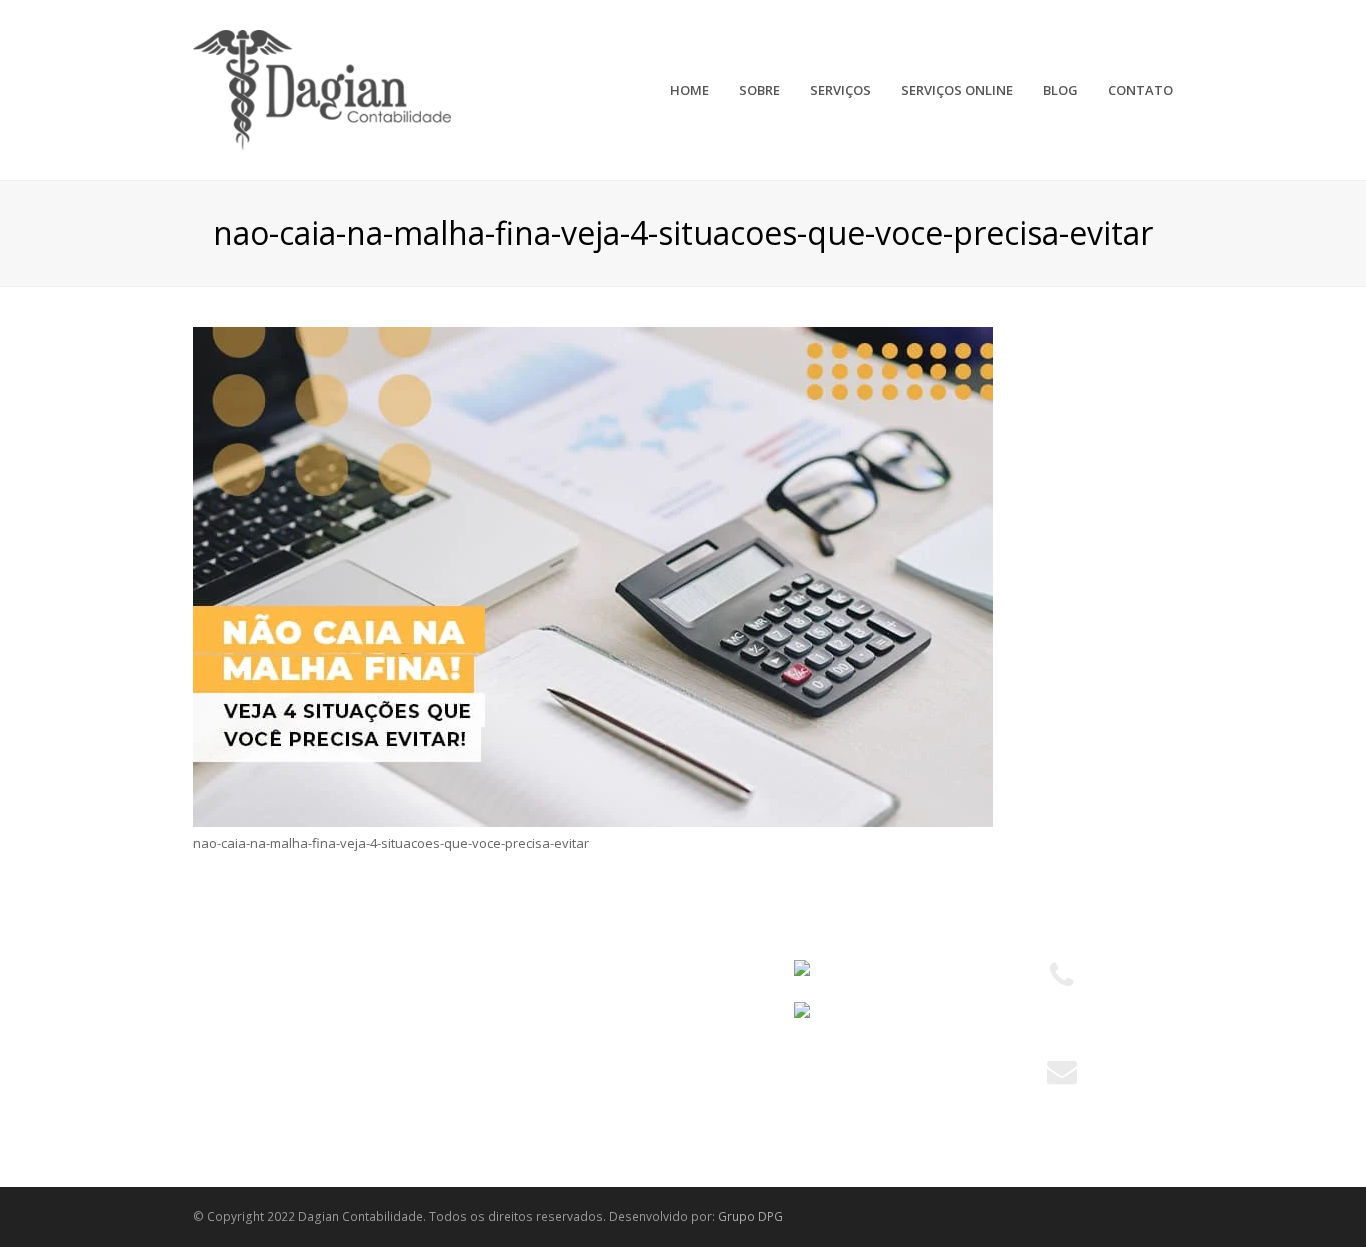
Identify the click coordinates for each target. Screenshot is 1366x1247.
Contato (227, 1115)
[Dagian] (322, 88)
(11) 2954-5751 (1062, 1002)
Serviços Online (251, 1043)
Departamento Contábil (527, 970)
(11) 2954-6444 (1062, 1024)
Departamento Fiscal (519, 1006)
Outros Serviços (505, 1079)
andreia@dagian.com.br (1062, 1099)
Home (221, 970)
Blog (216, 1079)
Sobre (222, 1006)
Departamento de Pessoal (536, 1043)
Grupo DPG (750, 1216)
